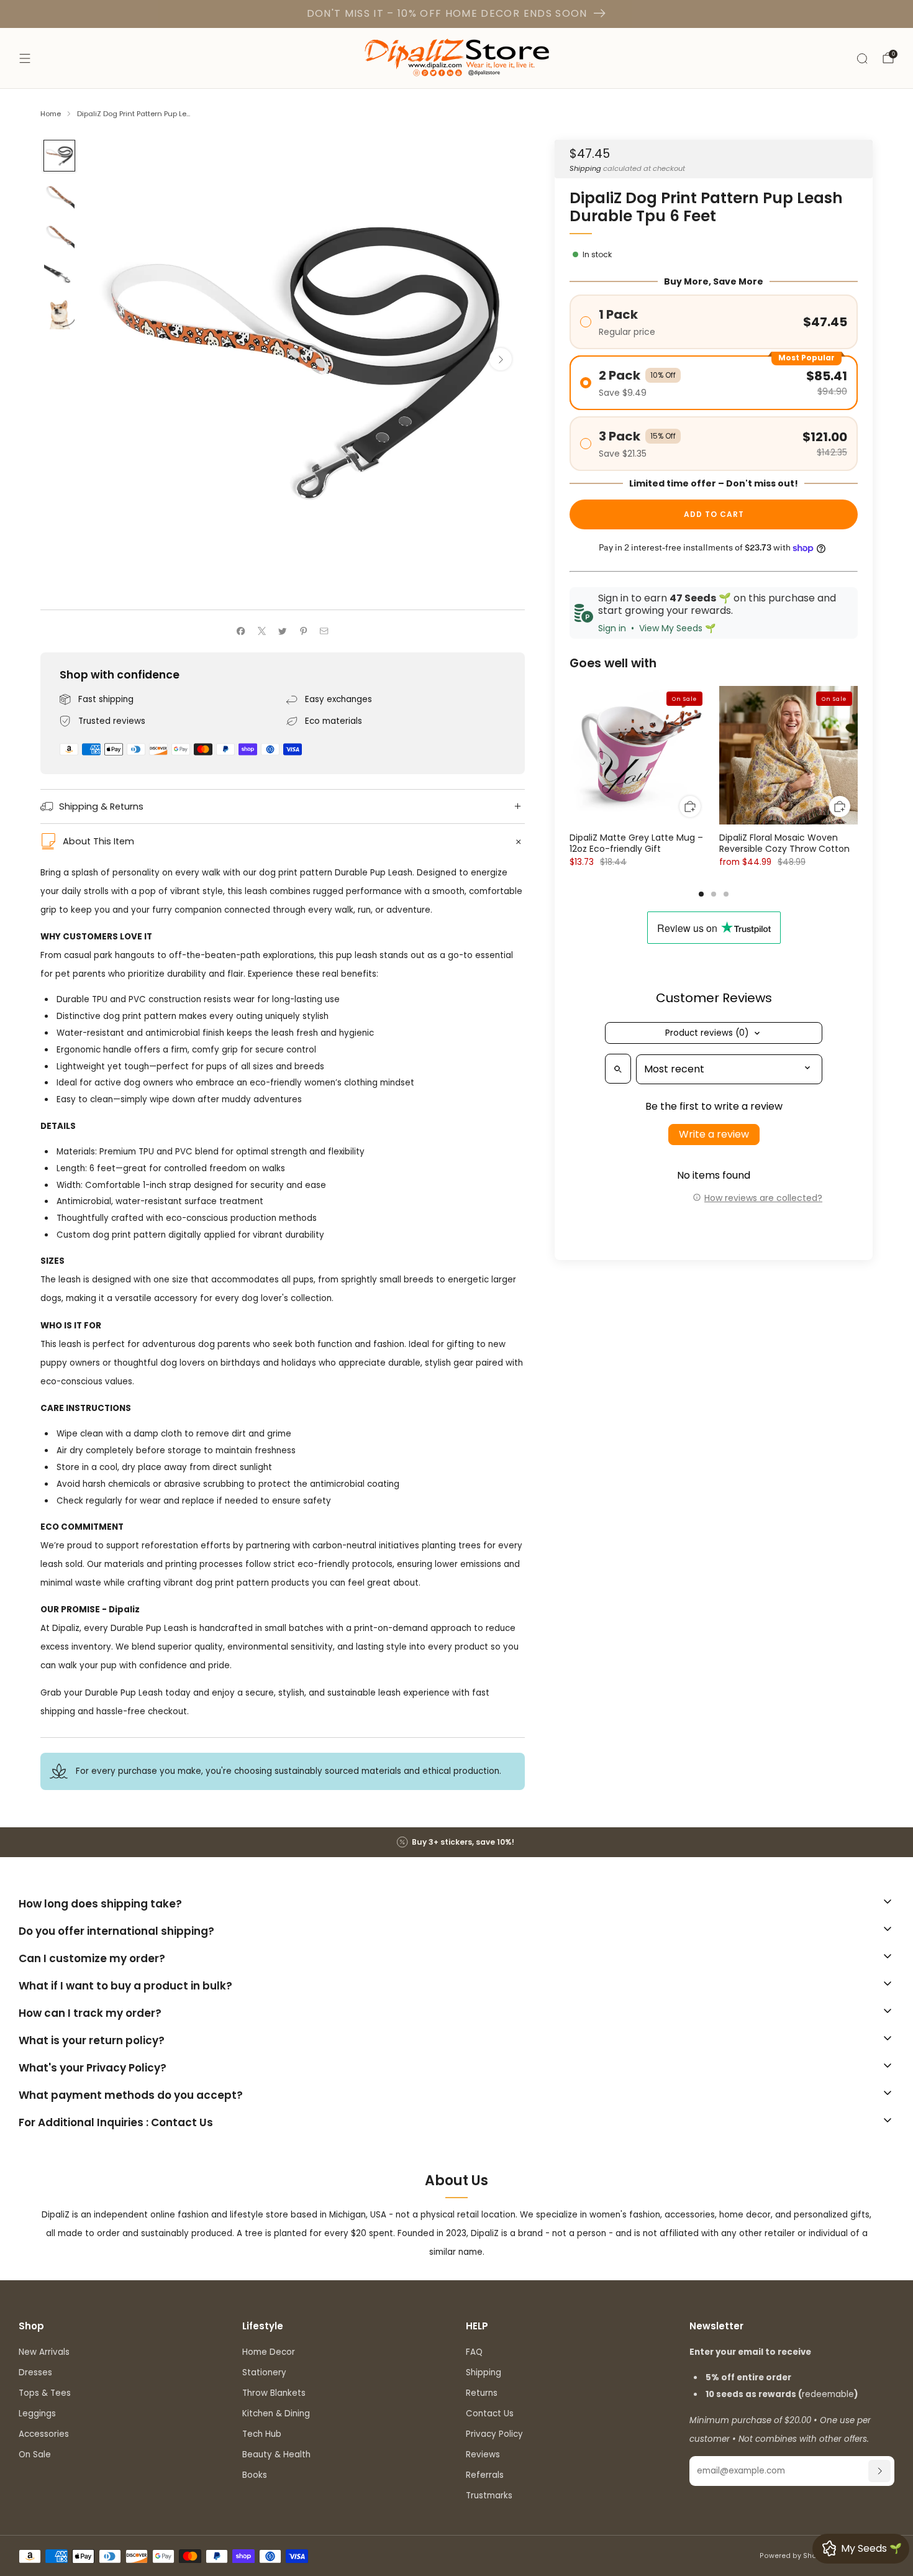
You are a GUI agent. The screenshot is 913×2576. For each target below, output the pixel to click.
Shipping (585, 168)
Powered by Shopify (795, 2556)
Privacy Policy (494, 2434)
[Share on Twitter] (283, 631)
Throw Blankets (274, 2393)
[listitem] (457, 1842)
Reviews (483, 2455)
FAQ (474, 2352)
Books (255, 2475)
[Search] (862, 58)
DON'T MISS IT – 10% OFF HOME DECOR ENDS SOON (447, 13)
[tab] (701, 894)
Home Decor (269, 2352)
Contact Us (490, 2414)
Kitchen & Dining (276, 2414)
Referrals (485, 2475)
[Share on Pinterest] (303, 631)
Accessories (44, 2434)
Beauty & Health (276, 2455)
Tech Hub (262, 2434)
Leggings (37, 2414)
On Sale (35, 2455)
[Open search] (618, 1069)
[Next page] (858, 756)
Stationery (264, 2373)
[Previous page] (570, 756)
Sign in (612, 629)
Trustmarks (489, 2496)
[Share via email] (324, 631)
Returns (482, 2393)
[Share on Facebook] (241, 631)
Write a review (714, 1135)
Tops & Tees (45, 2393)
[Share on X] (261, 631)
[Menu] (25, 58)
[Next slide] (501, 359)
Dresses (35, 2373)
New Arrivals (44, 2352)
